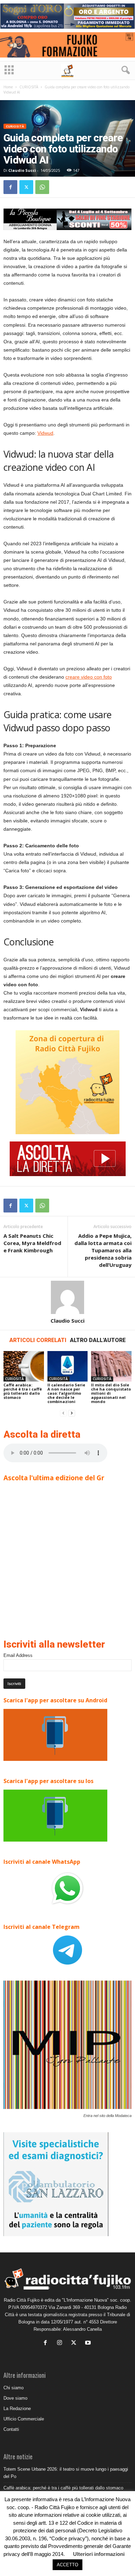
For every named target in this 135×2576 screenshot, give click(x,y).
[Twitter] (26, 187)
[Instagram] (61, 2343)
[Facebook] (10, 187)
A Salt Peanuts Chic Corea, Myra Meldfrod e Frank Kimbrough (32, 1243)
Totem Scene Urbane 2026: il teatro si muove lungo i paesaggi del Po (66, 2473)
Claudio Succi (22, 170)
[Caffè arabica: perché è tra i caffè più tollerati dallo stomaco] (24, 1366)
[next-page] (72, 1413)
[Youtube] (89, 2343)
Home (8, 87)
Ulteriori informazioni (99, 2554)
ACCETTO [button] (67, 2565)
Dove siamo (15, 2398)
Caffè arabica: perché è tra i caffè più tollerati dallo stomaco (23, 1391)
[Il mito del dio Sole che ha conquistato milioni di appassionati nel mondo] (111, 1366)
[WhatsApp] (42, 187)
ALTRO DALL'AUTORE (98, 1340)
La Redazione (17, 2409)
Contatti (11, 2429)
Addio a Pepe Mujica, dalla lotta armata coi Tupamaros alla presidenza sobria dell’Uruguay (103, 1250)
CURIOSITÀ (29, 87)
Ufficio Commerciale (24, 2419)
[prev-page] (63, 1413)
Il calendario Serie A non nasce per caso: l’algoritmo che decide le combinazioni (66, 1393)
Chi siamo (13, 2388)
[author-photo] (67, 1297)
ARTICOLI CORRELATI (38, 1340)
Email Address (18, 1655)
